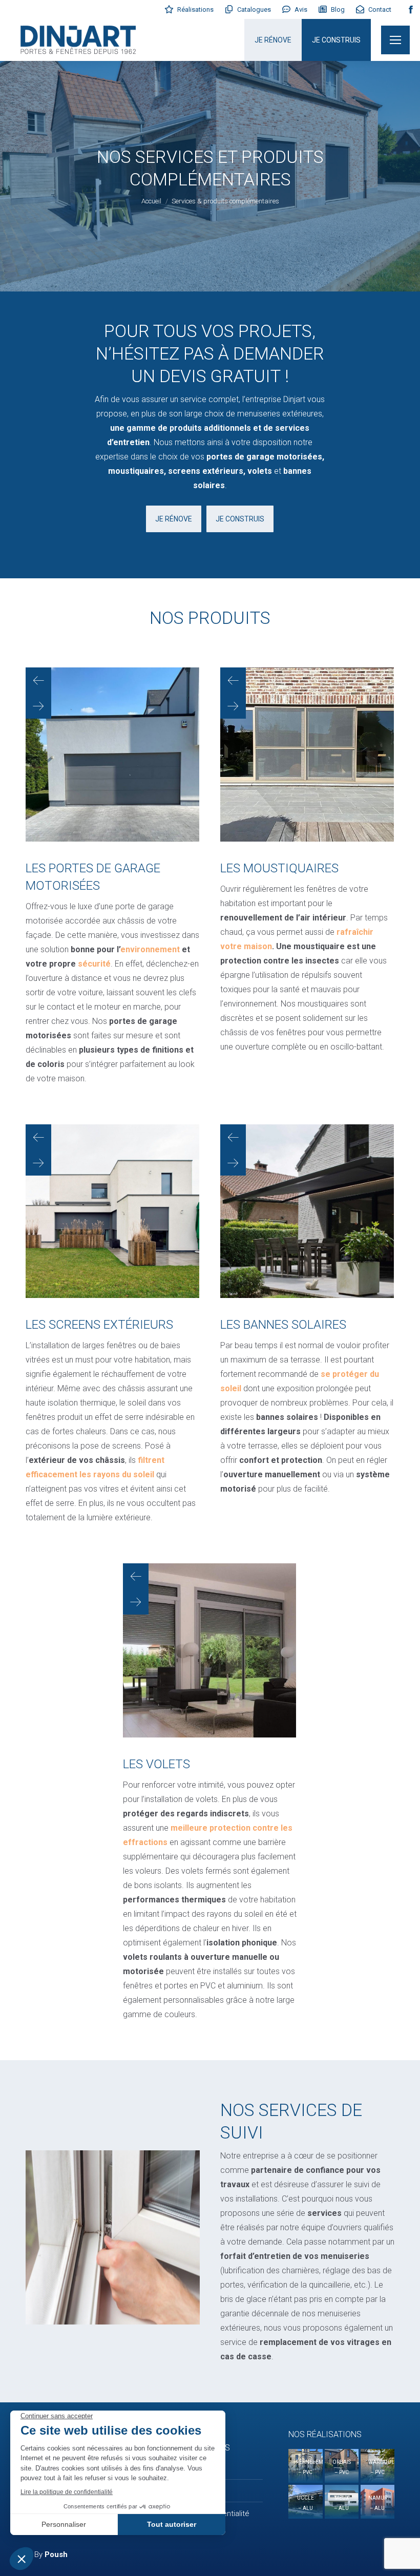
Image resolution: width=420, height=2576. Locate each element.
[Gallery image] (305, 2466)
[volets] (209, 1650)
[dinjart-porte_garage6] (112, 755)
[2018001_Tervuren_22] (307, 1211)
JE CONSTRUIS (336, 40)
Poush (56, 2554)
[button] (38, 680)
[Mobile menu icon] (395, 40)
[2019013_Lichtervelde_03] (112, 1211)
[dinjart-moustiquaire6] (307, 755)
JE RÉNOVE (273, 40)
